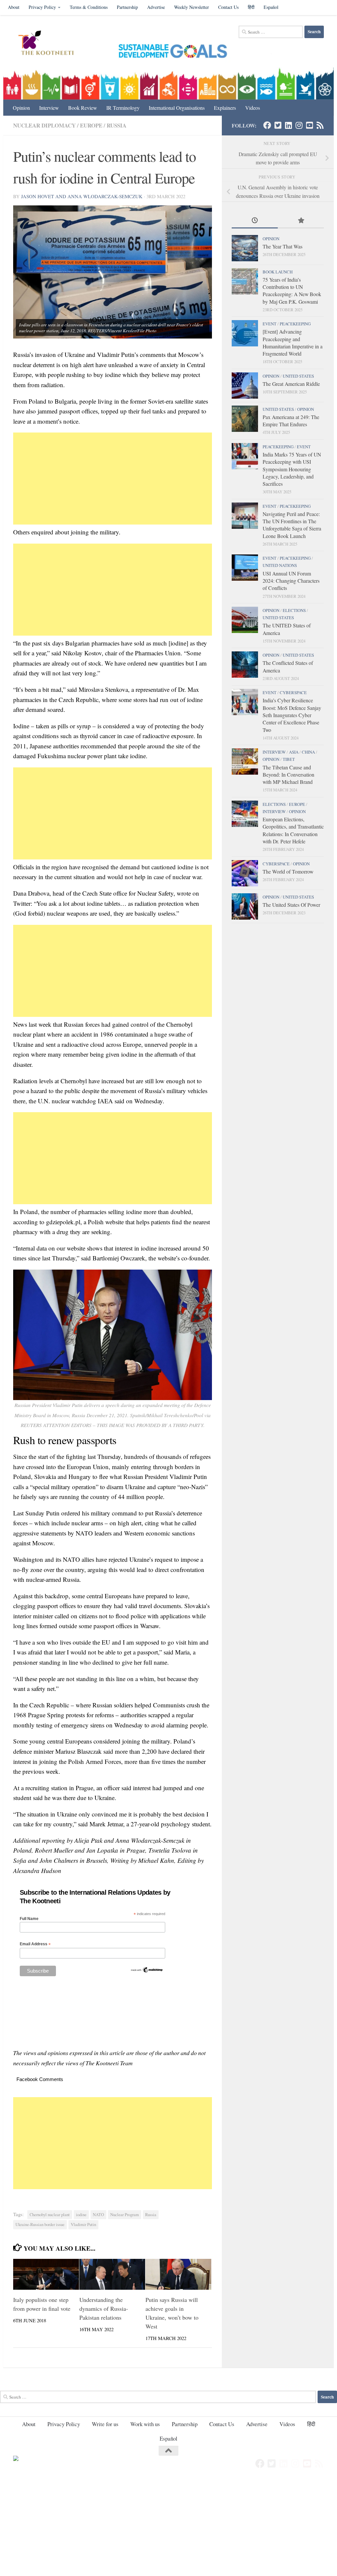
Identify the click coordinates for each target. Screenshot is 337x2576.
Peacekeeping (295, 324)
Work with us (145, 2424)
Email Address (35, 1944)
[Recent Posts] (255, 221)
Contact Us (228, 7)
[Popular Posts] (301, 221)
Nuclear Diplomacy (44, 125)
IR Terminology (123, 108)
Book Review (83, 108)
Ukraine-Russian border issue (40, 2225)
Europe (91, 125)
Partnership (127, 7)
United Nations (280, 565)
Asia (294, 752)
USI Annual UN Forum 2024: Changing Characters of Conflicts (291, 581)
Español (271, 7)
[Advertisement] (113, 479)
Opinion (21, 108)
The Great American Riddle (291, 384)
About (14, 7)
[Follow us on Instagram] (299, 125)
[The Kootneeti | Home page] (50, 44)
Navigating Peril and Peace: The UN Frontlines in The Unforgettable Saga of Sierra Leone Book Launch (292, 525)
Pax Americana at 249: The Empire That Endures (291, 421)
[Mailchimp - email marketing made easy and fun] (147, 1972)
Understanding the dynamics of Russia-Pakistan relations (104, 2308)
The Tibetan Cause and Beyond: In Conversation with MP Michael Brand (288, 775)
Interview (49, 108)
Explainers (225, 108)
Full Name (29, 1919)
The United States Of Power (291, 905)
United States (298, 376)
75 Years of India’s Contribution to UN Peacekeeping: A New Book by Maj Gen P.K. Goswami (292, 291)
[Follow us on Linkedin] (288, 125)
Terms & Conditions (89, 7)
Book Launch (278, 272)
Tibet (289, 759)
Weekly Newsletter (192, 7)
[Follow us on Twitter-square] (278, 125)
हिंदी (251, 7)
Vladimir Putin (83, 2225)
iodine (81, 2215)
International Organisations (177, 108)
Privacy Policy (42, 7)
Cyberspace (293, 692)
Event (270, 324)
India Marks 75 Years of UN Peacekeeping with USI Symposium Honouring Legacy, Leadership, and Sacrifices (292, 469)
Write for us (105, 2424)
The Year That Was (283, 246)
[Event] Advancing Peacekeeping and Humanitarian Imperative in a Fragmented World (293, 342)
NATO (98, 2215)
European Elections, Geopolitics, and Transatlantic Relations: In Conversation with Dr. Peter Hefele (293, 830)
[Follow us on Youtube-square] (309, 125)
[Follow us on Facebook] (267, 125)
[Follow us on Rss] (320, 125)
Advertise (156, 7)
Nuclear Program (125, 2215)
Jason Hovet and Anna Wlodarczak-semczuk (82, 196)
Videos (253, 108)
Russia (117, 125)
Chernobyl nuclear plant (50, 2215)
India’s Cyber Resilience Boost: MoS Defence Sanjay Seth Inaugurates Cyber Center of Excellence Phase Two (292, 715)
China (308, 752)
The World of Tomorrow (288, 871)
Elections (294, 610)
